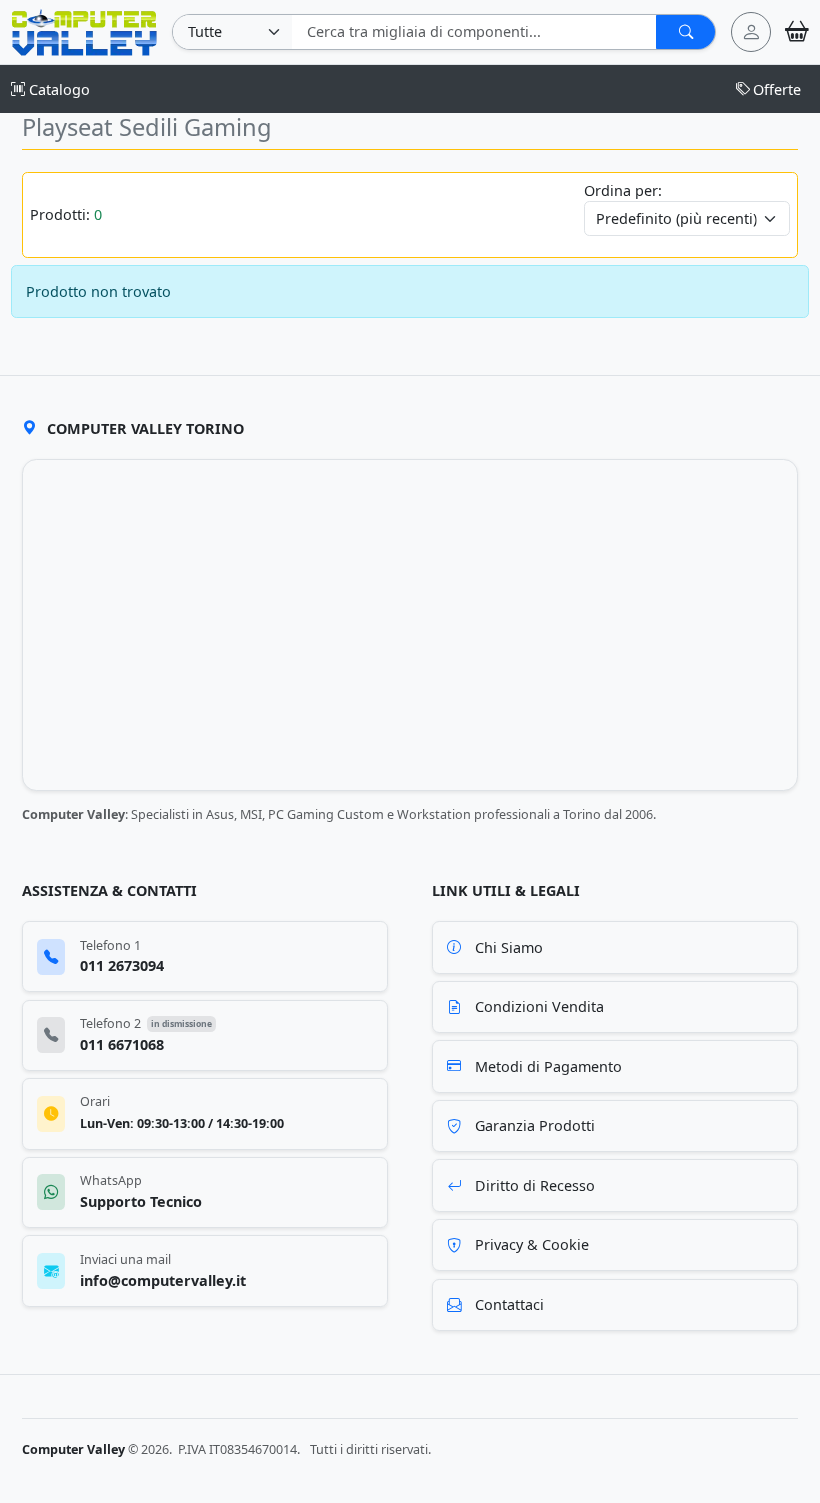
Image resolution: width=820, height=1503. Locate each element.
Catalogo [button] (57, 89)
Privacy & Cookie (532, 1244)
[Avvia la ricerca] (685, 32)
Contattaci (509, 1304)
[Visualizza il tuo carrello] (797, 31)
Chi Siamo (509, 947)
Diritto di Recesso (535, 1185)
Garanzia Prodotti (535, 1125)
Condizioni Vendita (539, 1006)
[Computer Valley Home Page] (84, 30)
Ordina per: (623, 190)
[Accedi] (751, 32)
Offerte (777, 89)
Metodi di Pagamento (548, 1066)
